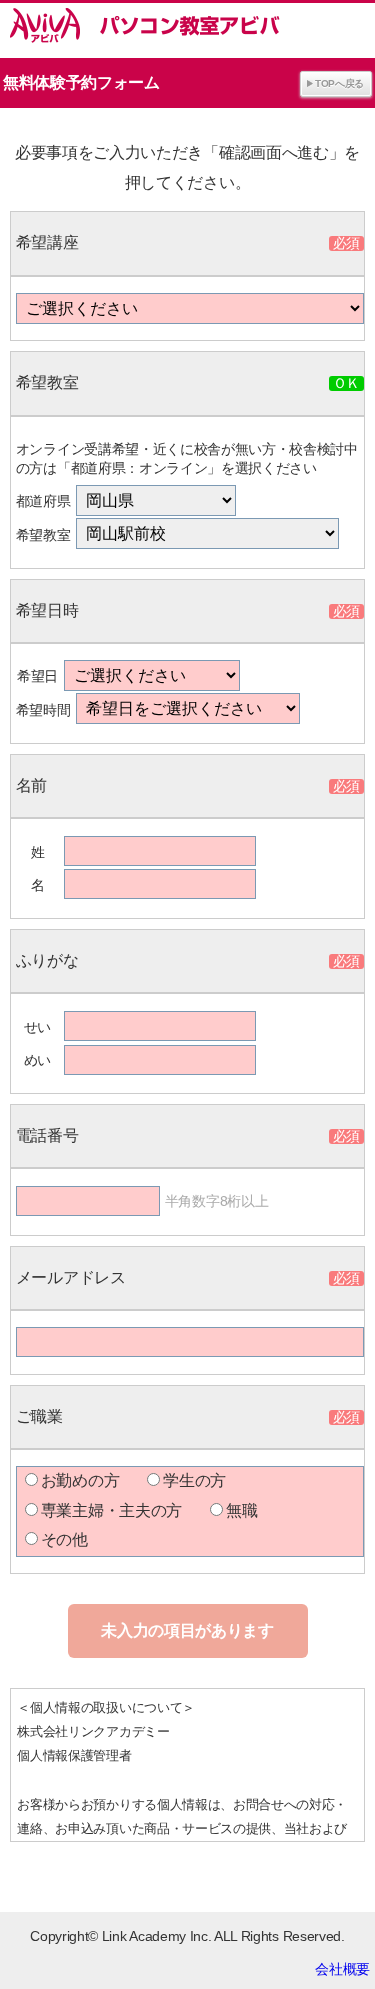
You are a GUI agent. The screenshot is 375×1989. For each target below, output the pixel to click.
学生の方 (194, 1480)
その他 (64, 1539)
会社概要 (342, 1969)
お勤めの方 (80, 1480)
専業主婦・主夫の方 (111, 1510)
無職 (241, 1510)
